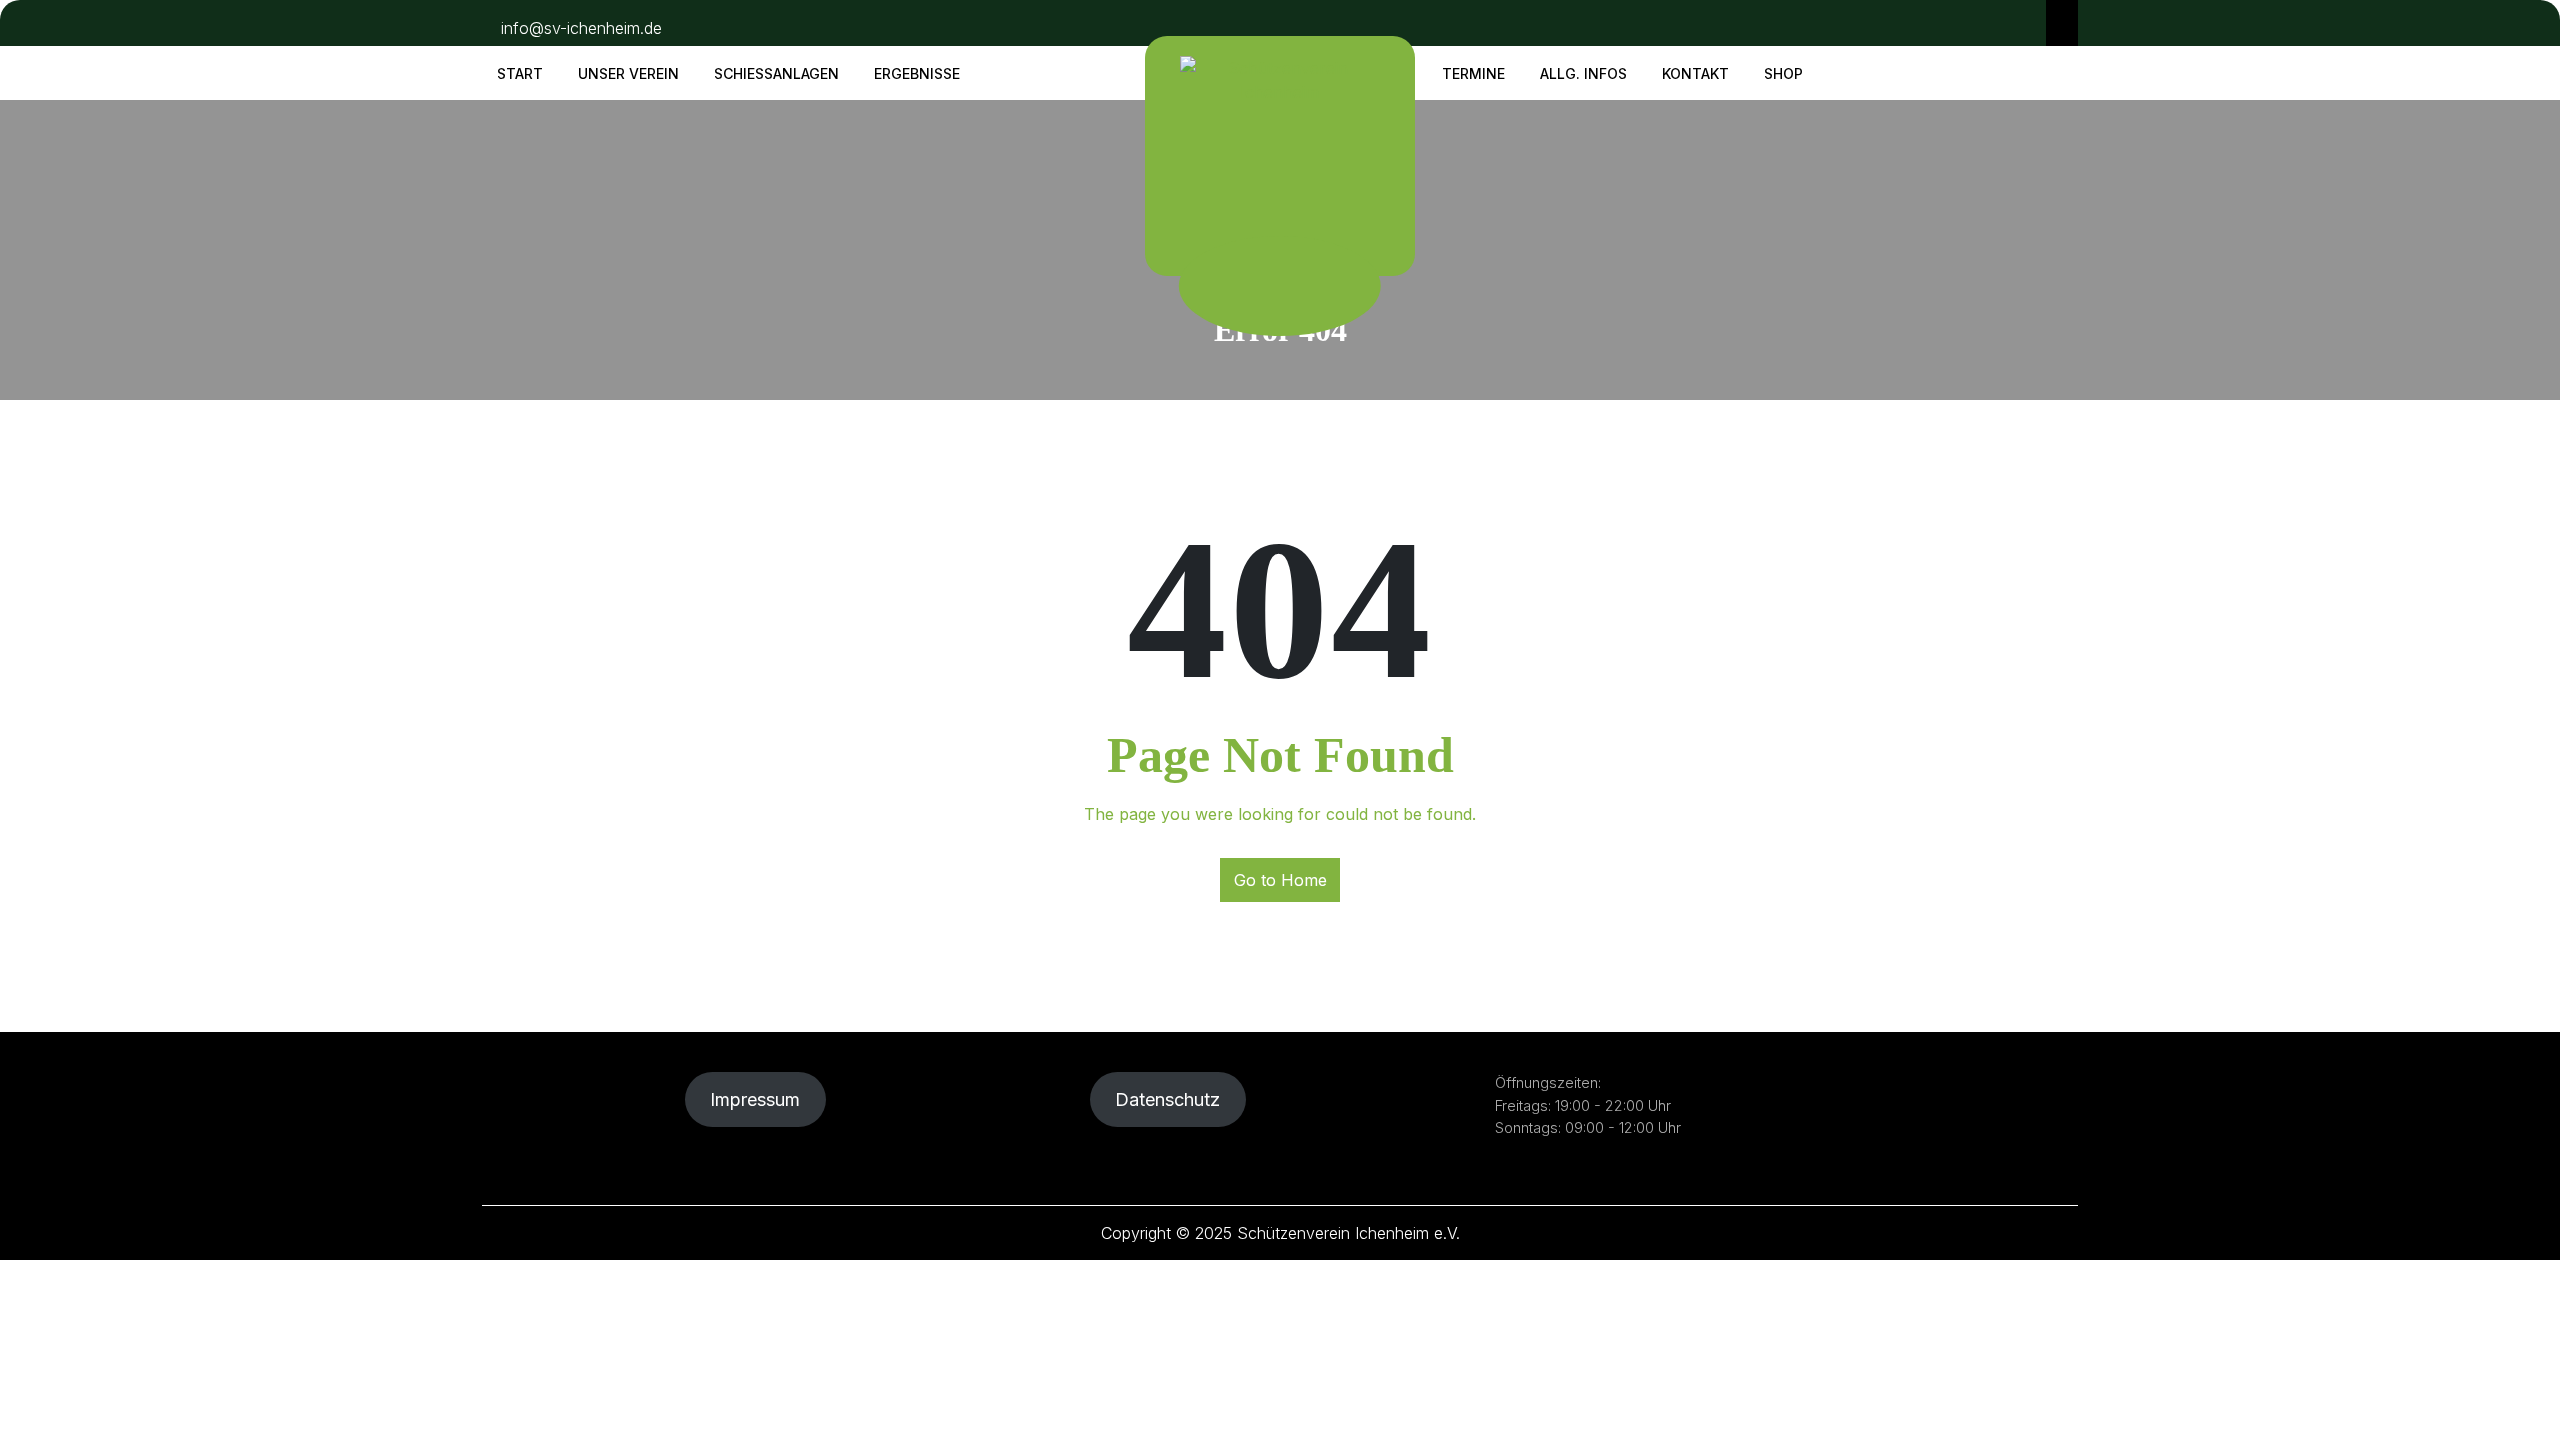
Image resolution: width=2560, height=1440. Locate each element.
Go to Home (1280, 880)
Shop (1783, 73)
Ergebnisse (917, 73)
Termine (1473, 73)
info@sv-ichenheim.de (581, 28)
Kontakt (1695, 73)
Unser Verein (628, 73)
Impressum (755, 1099)
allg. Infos (1583, 73)
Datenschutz (1167, 1099)
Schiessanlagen (776, 73)
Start (520, 73)
